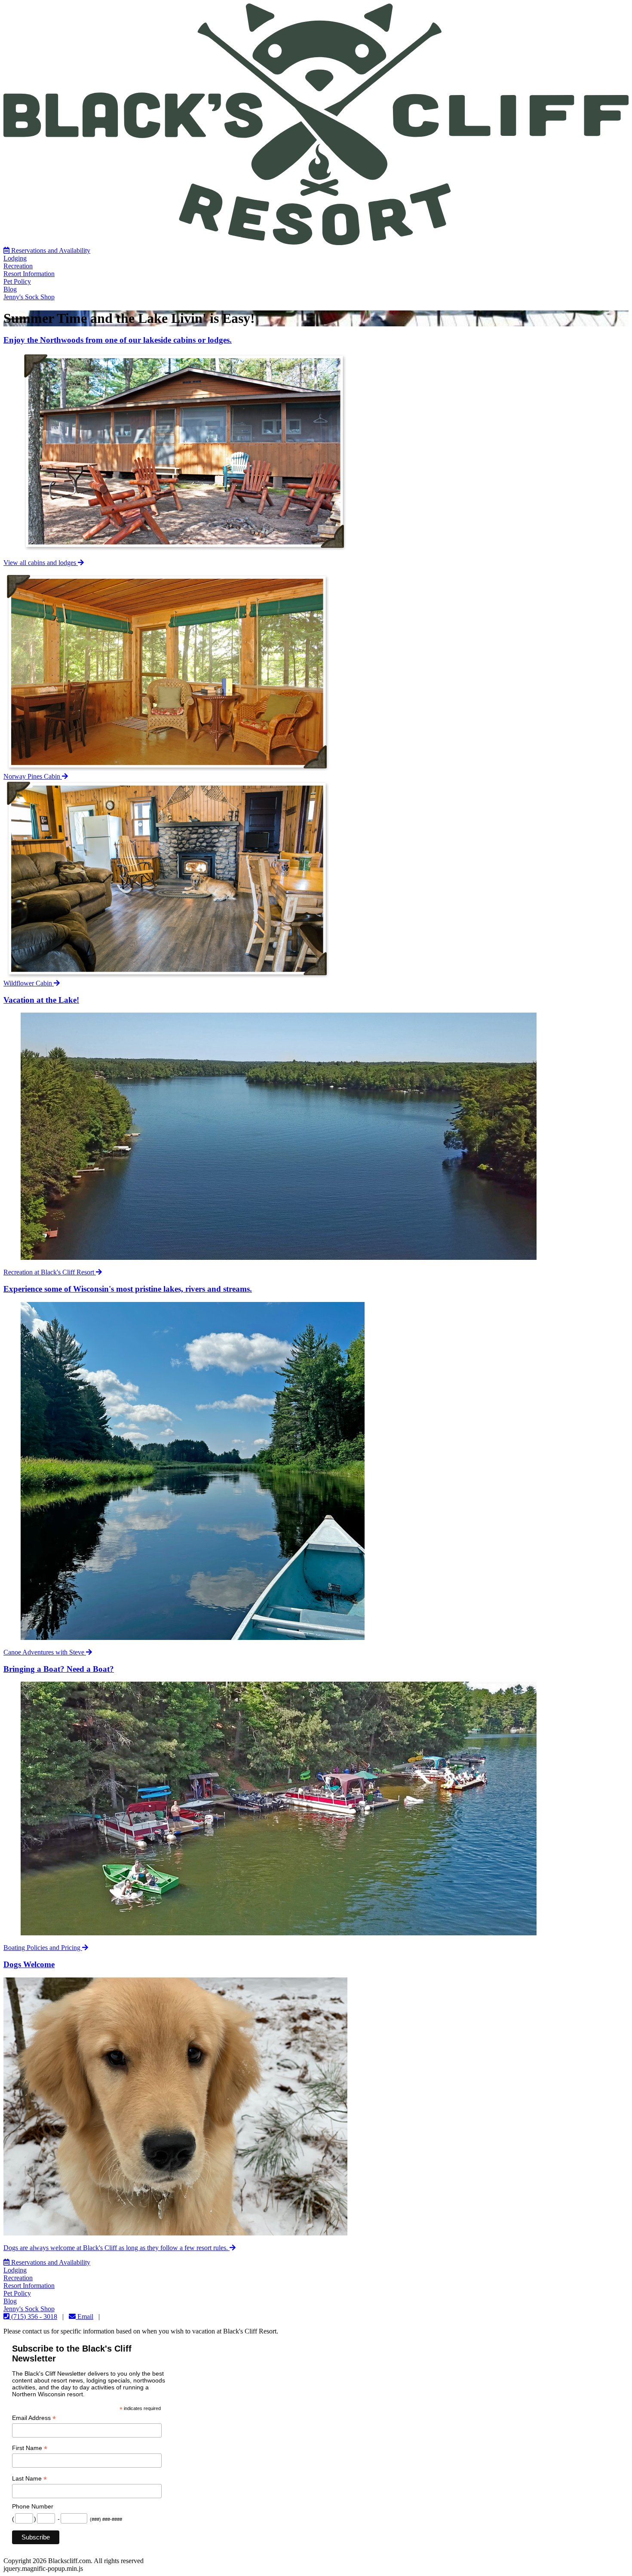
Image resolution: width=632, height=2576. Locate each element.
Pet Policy (17, 281)
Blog (10, 289)
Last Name (29, 2479)
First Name (30, 2448)
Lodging (15, 258)
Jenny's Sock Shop (29, 297)
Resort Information (29, 274)
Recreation (18, 266)
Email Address (34, 2418)
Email (84, 2317)
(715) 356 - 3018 (33, 2317)
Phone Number (33, 2506)
